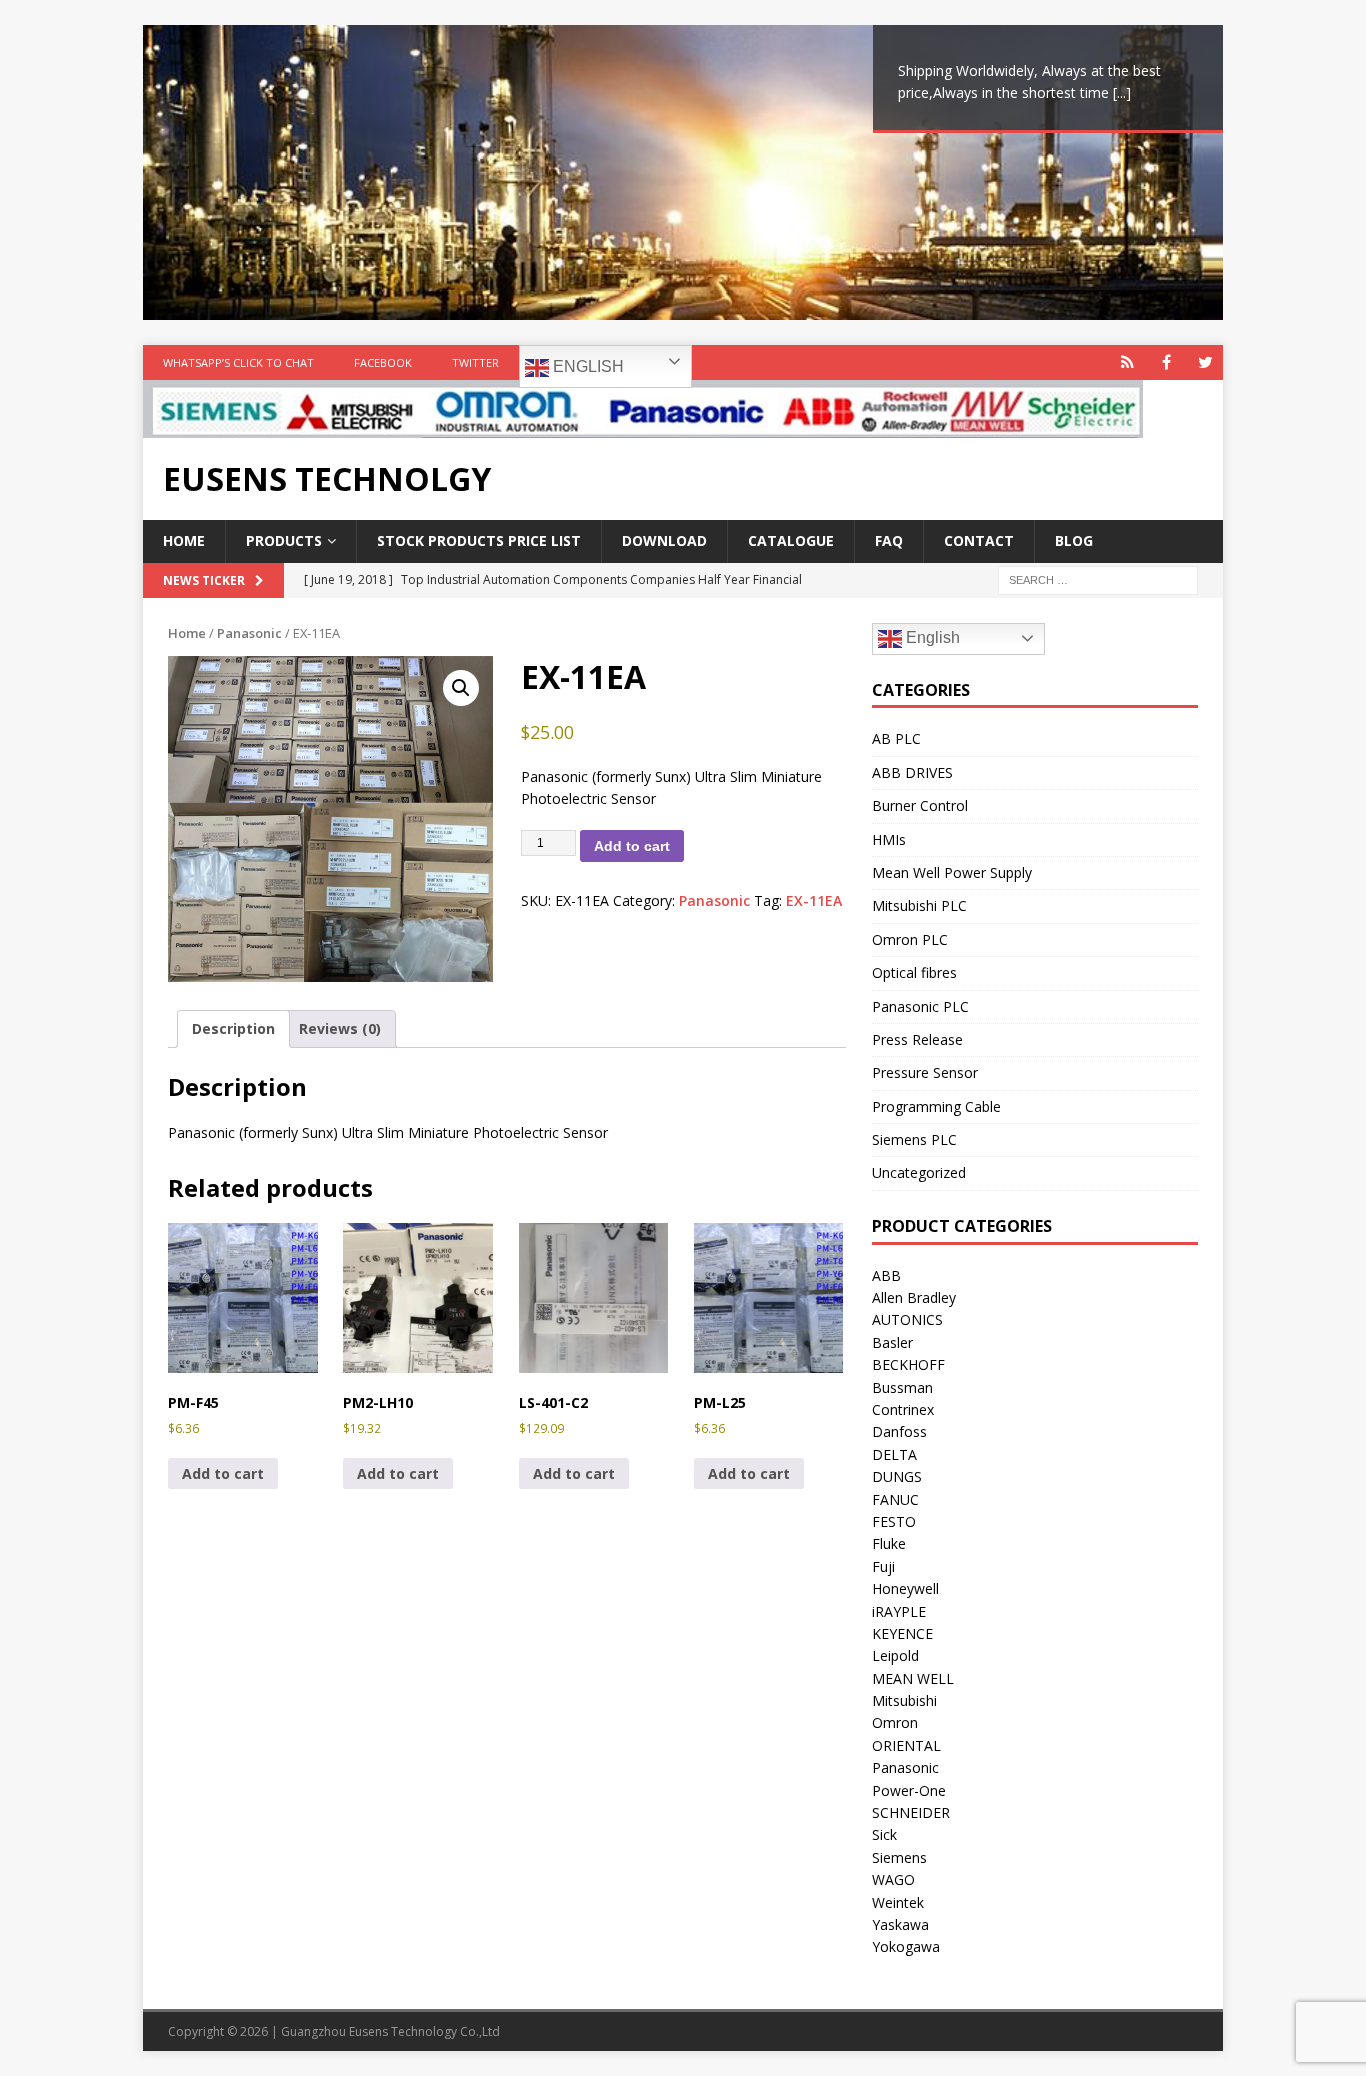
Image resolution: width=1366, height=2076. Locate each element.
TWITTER (475, 362)
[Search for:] (1098, 578)
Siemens (899, 1857)
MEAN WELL (913, 1678)
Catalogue (791, 540)
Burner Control (920, 805)
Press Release (917, 1039)
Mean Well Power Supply (952, 872)
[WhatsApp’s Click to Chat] (1127, 362)
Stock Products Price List (479, 540)
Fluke (889, 1543)
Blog (1074, 540)
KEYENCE (902, 1633)
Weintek (898, 1902)
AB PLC (896, 738)
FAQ (889, 540)
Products (284, 540)
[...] (1122, 92)
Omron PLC (910, 939)
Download (664, 540)
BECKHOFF (908, 1364)
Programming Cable (936, 1106)
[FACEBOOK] (1166, 362)
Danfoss (899, 1431)
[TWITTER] (1205, 362)
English (586, 366)
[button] (461, 688)
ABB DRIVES (912, 772)
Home (184, 540)
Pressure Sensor (925, 1072)
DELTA (894, 1454)
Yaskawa (900, 1924)
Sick (884, 1834)
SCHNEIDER (911, 1812)
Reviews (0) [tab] (340, 1028)
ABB (886, 1275)
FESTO (894, 1521)
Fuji (883, 1566)
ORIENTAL (906, 1745)
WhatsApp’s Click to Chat (238, 362)
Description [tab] (233, 1028)
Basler (892, 1342)
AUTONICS (907, 1319)
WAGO (893, 1879)
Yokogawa (906, 1946)
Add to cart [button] (223, 1473)
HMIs (889, 839)
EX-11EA (814, 900)
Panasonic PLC (920, 1006)
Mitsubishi (904, 1700)
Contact (979, 540)
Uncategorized (919, 1172)
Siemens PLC (914, 1139)
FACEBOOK (383, 362)
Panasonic (249, 633)
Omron (895, 1722)
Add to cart (632, 846)
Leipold (895, 1655)
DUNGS (897, 1476)
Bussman (902, 1387)
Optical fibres (914, 972)
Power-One (909, 1790)
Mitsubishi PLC (919, 905)
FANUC (895, 1499)
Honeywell (905, 1588)
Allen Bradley (914, 1297)
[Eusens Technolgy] (643, 426)
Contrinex (903, 1409)
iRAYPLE (899, 1611)
